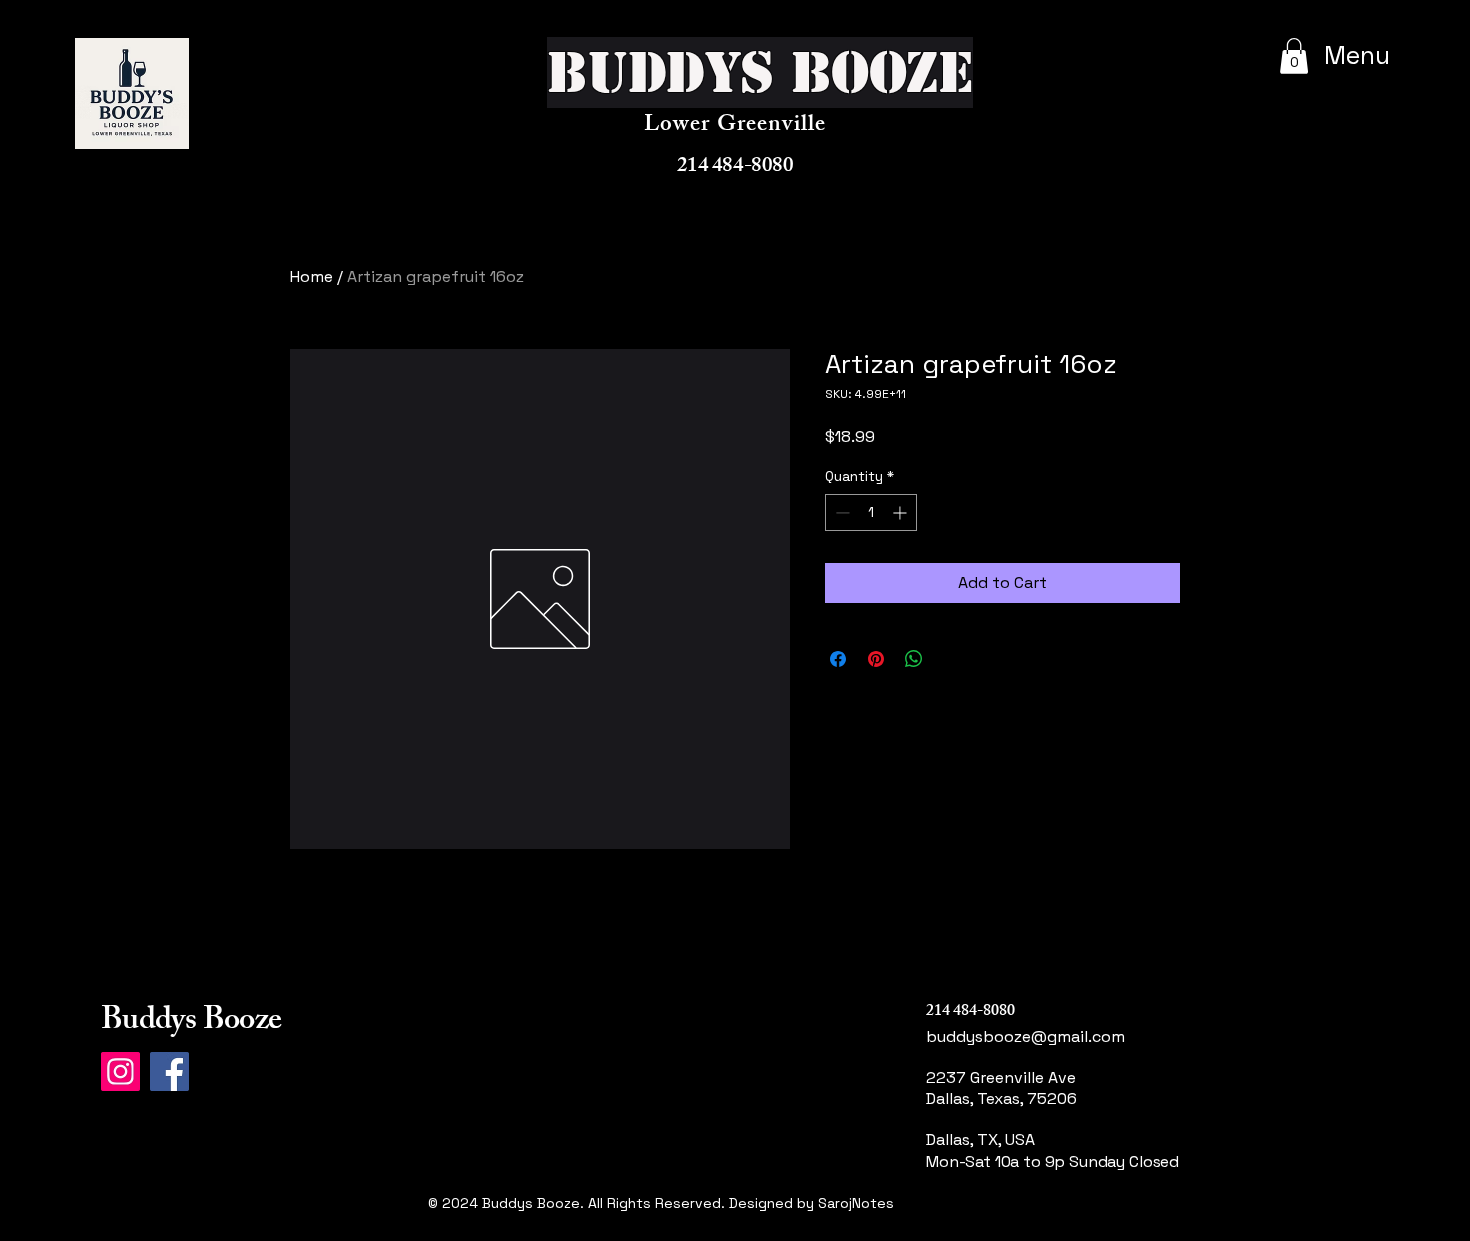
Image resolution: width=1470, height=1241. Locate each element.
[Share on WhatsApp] (914, 659)
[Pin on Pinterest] (876, 659)
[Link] (1002, 1226)
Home (311, 276)
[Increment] (901, 512)
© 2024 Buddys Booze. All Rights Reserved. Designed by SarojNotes (661, 1203)
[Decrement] (840, 512)
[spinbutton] (871, 512)
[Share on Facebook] (838, 659)
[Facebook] (169, 1071)
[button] (1294, 56)
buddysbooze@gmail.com (1025, 1036)
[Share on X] (952, 659)
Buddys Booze (191, 1023)
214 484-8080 (735, 167)
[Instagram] (120, 1071)
